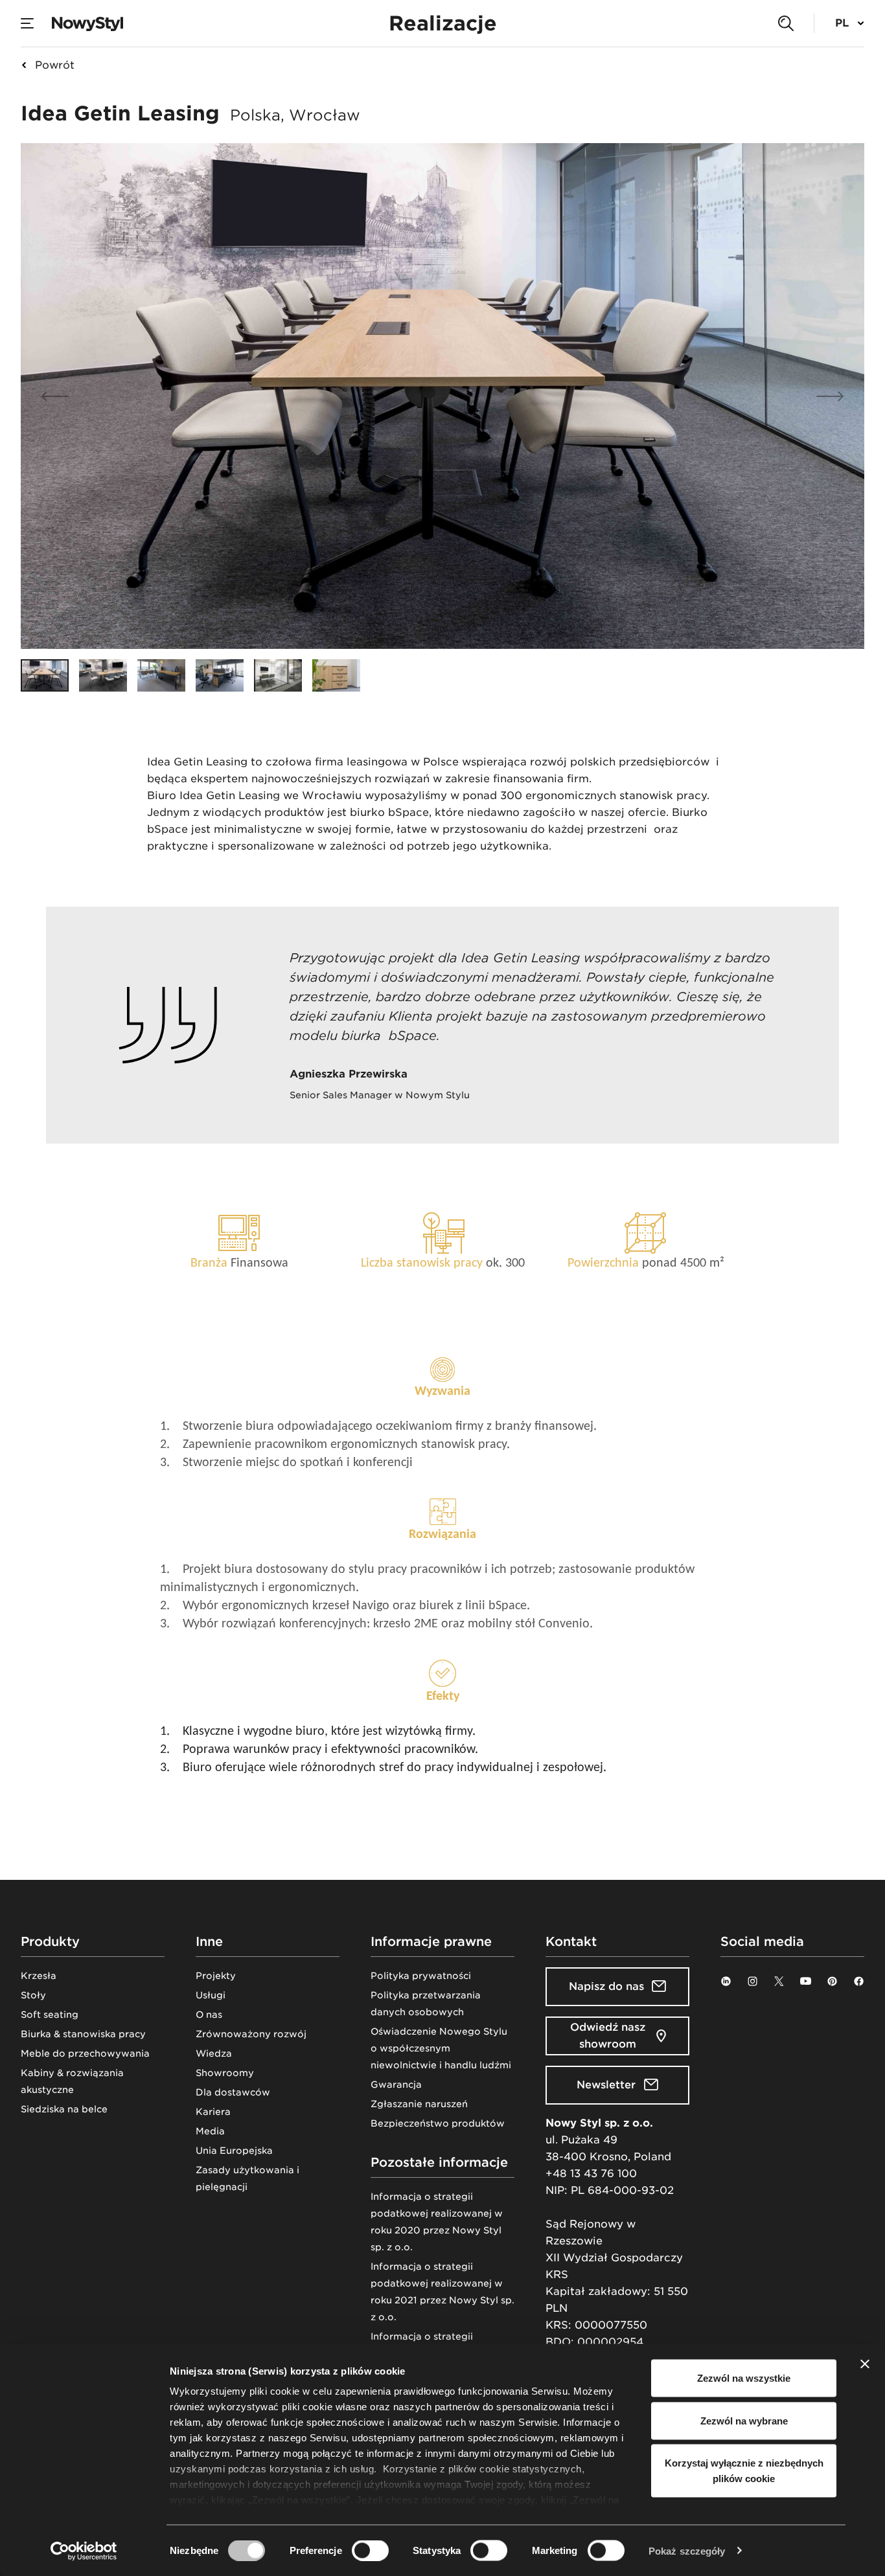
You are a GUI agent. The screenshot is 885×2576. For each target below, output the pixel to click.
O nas (209, 2015)
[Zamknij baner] (865, 2364)
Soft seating (50, 2015)
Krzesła (39, 1976)
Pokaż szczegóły (687, 2550)
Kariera (213, 2112)
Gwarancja (396, 2085)
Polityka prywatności (421, 1976)
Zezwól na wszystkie (744, 2378)
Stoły (33, 1995)
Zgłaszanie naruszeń (419, 2104)
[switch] (370, 2550)
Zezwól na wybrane (744, 2420)
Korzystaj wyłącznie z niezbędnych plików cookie (744, 2471)
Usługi (211, 1995)
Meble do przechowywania (85, 2053)
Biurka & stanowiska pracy (83, 2034)
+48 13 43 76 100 (591, 2174)
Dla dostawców (233, 2092)
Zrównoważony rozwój (251, 2034)
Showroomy (225, 2073)
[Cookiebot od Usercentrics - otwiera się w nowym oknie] (84, 2551)
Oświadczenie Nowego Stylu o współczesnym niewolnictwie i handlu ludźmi (441, 2048)
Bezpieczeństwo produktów (438, 2123)
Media (210, 2131)
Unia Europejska (234, 2151)
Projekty (216, 1976)
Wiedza (214, 2053)
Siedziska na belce (64, 2109)
